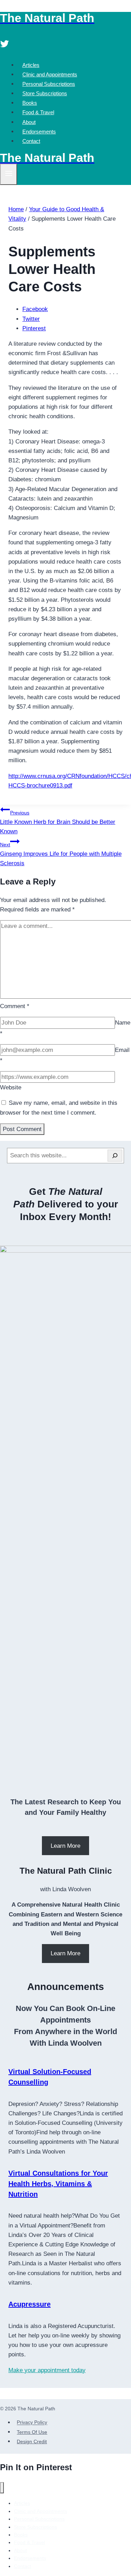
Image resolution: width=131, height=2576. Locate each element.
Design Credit (32, 2441)
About (29, 122)
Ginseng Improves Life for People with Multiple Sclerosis (61, 854)
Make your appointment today (47, 2370)
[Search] (115, 1156)
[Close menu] (2, 2488)
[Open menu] (9, 174)
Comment (15, 1006)
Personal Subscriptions (49, 84)
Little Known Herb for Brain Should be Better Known (58, 822)
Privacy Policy (32, 2423)
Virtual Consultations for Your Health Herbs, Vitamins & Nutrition (58, 2184)
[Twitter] (5, 45)
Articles (31, 65)
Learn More (65, 1846)
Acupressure (30, 2304)
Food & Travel (38, 112)
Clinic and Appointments (50, 74)
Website (11, 1087)
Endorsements (39, 132)
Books (30, 103)
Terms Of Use (32, 2432)
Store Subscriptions (45, 93)
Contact (31, 141)
